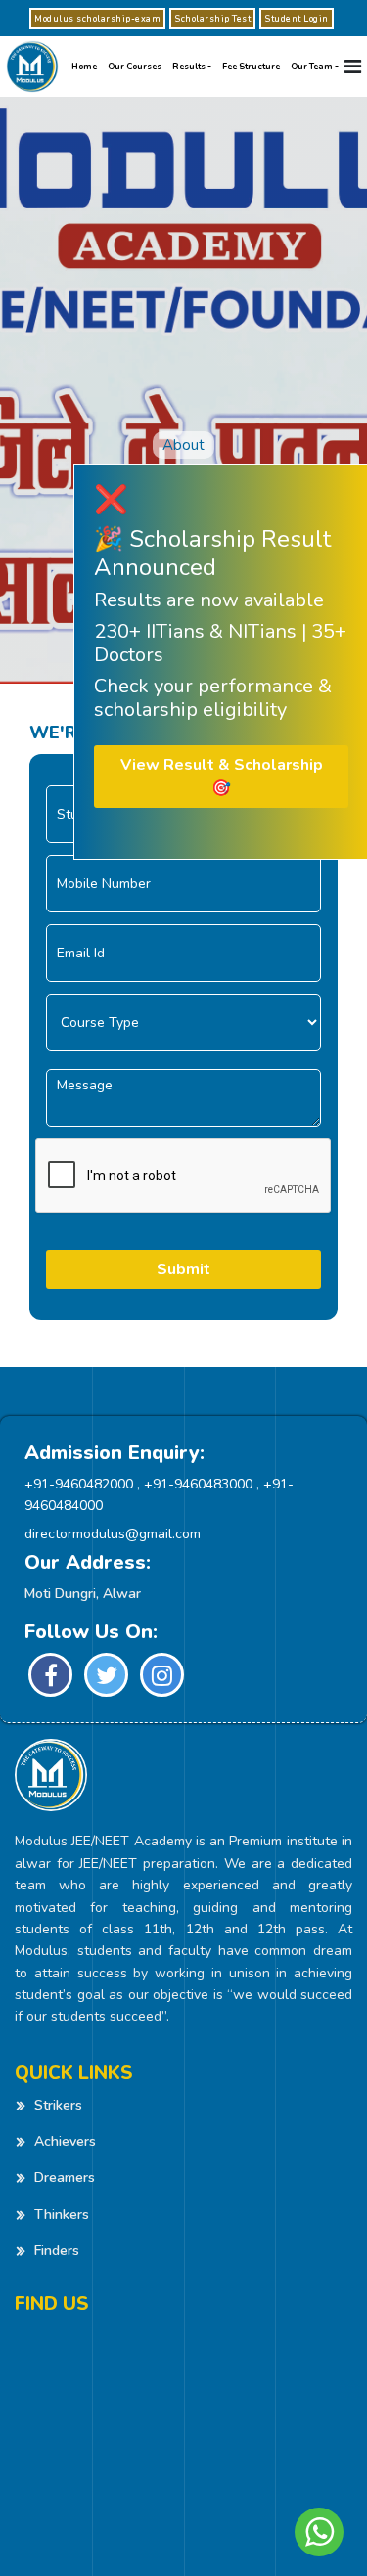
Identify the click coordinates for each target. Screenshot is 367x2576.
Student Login (297, 19)
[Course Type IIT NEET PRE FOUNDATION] (183, 1022)
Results (189, 67)
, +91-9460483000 (195, 1484)
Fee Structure (251, 67)
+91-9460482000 (79, 1484)
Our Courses (135, 67)
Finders (57, 2251)
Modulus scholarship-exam (97, 19)
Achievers (65, 2141)
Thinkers (62, 2215)
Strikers (58, 2105)
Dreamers (65, 2177)
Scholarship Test (212, 19)
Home (84, 67)
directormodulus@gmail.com (113, 1534)
